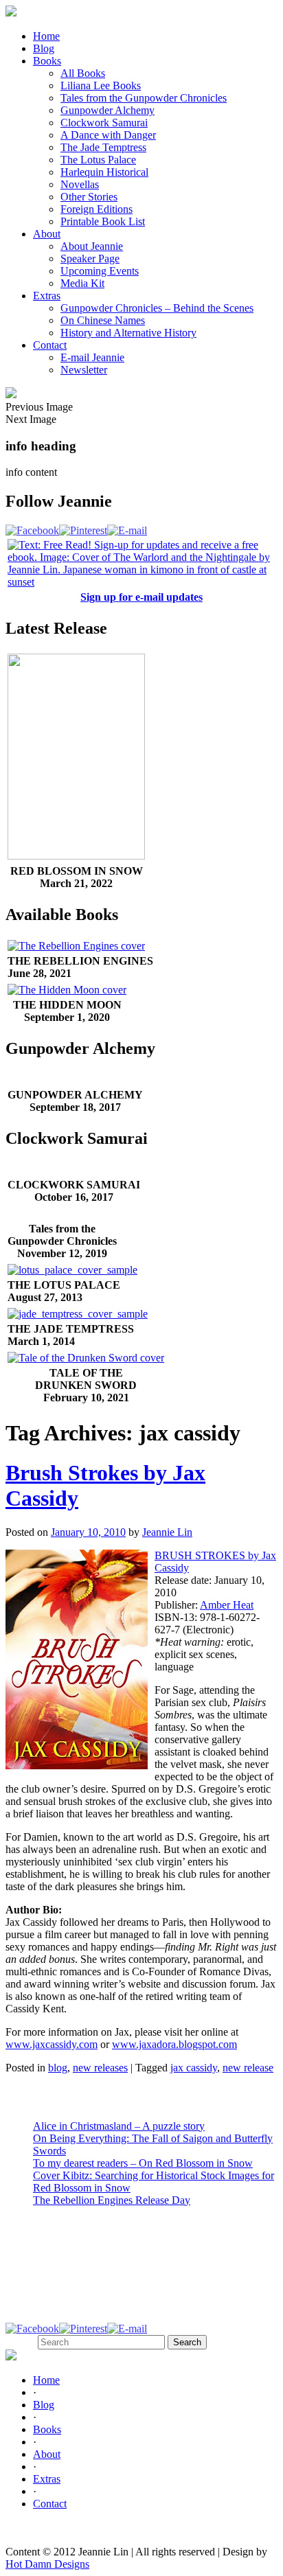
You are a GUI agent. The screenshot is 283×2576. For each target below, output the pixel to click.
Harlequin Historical (104, 172)
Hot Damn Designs (47, 2564)
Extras (47, 296)
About (47, 234)
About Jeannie (92, 246)
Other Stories (89, 197)
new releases (100, 2068)
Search (20, 2342)
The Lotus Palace (98, 160)
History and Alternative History (128, 333)
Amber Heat (227, 1605)
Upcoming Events (100, 271)
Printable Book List (103, 221)
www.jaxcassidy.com (52, 2044)
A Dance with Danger (108, 135)
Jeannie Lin (167, 1532)
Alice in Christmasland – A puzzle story (119, 2126)
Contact (50, 345)
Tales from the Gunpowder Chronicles (144, 98)
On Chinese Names (103, 320)
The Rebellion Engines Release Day (112, 2200)
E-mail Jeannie (92, 357)
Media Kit (82, 283)
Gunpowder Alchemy (107, 110)
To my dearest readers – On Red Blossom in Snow (143, 2163)
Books (47, 61)
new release (248, 2068)
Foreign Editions (97, 209)
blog (58, 2068)
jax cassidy (194, 2068)
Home (46, 36)
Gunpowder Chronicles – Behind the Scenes (157, 308)
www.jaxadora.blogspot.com (174, 2044)
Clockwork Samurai (104, 123)
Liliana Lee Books (101, 85)
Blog (44, 48)
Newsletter (84, 370)
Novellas (80, 184)
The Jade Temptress (103, 147)
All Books (83, 73)
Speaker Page (90, 258)
